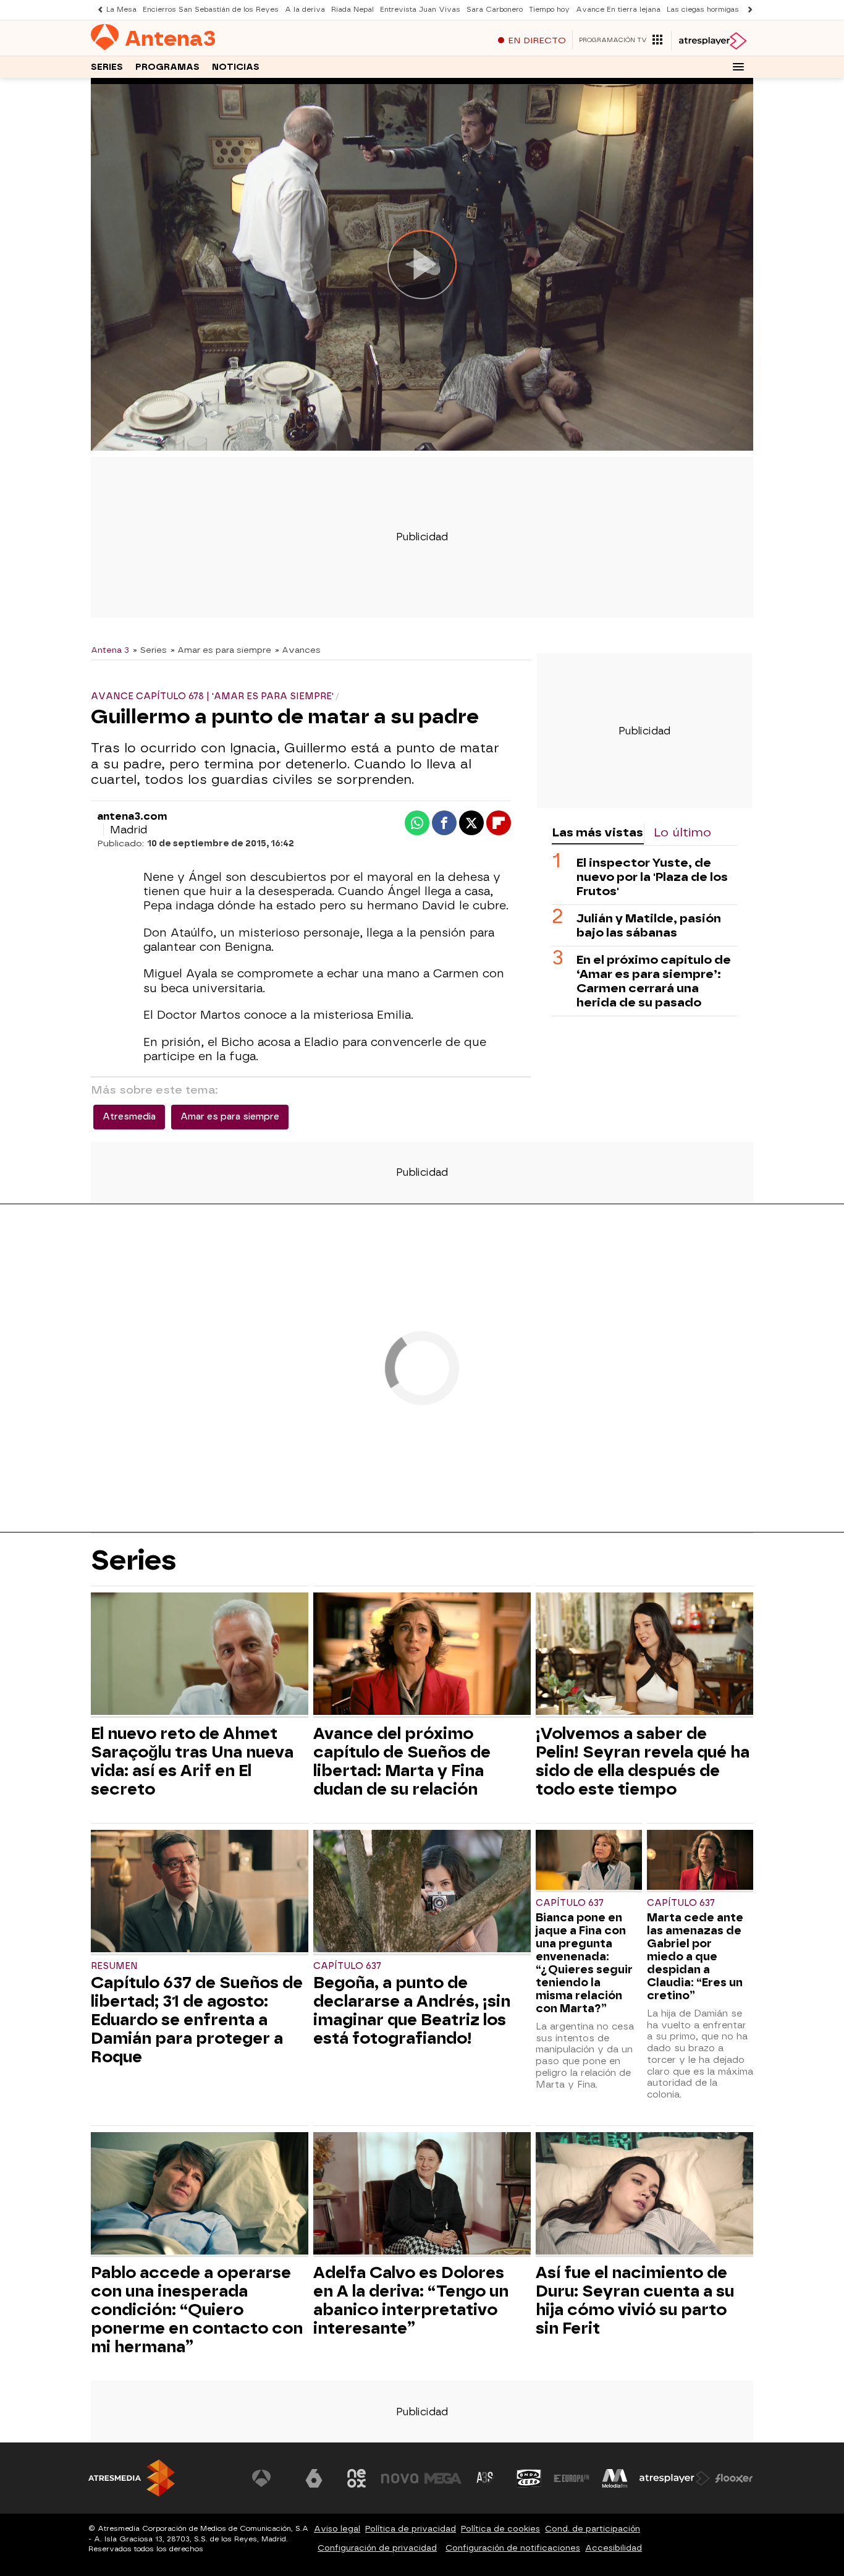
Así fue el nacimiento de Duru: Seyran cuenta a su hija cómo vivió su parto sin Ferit (635, 2300)
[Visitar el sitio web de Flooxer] (734, 2478)
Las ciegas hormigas (703, 10)
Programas (167, 67)
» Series (150, 650)
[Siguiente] (747, 10)
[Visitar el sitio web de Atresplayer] (675, 2478)
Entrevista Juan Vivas (420, 10)
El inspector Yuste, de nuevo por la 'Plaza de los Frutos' (652, 876)
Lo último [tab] (682, 832)
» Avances (298, 650)
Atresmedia (129, 1117)
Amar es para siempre (230, 1117)
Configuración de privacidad (377, 2548)
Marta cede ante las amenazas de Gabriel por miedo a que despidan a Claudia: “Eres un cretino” (695, 1956)
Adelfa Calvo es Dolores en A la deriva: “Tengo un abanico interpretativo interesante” (411, 2300)
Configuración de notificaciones (513, 2548)
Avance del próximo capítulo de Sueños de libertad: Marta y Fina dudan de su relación (402, 1761)
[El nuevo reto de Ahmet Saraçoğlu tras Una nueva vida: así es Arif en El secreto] (200, 1655)
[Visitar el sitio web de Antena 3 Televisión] (271, 2478)
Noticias (236, 67)
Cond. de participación (593, 2529)
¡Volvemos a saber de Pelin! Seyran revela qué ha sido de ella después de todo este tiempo (643, 1761)
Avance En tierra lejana (618, 10)
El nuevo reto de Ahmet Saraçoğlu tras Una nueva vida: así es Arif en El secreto (192, 1761)
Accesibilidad (614, 2548)
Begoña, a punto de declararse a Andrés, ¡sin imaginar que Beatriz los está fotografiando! (412, 2010)
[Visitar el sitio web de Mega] (443, 2478)
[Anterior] (97, 10)
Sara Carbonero (495, 10)
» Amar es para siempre (221, 650)
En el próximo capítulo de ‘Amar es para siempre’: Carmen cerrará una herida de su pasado (654, 980)
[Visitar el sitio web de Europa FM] (572, 2478)
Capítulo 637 (347, 1966)
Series (107, 67)
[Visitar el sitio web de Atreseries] (486, 2478)
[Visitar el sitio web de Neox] (357, 2478)
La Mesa (121, 10)
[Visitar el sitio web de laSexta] (314, 2478)
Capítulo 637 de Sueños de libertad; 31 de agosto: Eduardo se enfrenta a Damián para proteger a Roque (197, 2020)
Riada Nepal (352, 10)
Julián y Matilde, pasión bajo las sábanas (649, 925)
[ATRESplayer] (712, 41)
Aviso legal (337, 2529)
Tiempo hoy (549, 10)
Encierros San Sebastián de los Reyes (211, 10)
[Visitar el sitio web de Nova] (400, 2478)
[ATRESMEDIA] (132, 2478)
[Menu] (738, 67)
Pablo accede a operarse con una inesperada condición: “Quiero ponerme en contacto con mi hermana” (197, 2310)
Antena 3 (110, 650)
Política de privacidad (411, 2529)
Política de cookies (500, 2529)
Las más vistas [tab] (597, 832)
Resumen (114, 1966)
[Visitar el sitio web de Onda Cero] (529, 2478)
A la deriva (305, 10)
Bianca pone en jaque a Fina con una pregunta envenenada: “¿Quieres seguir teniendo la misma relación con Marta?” (584, 1963)
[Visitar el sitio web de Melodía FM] (615, 2478)
